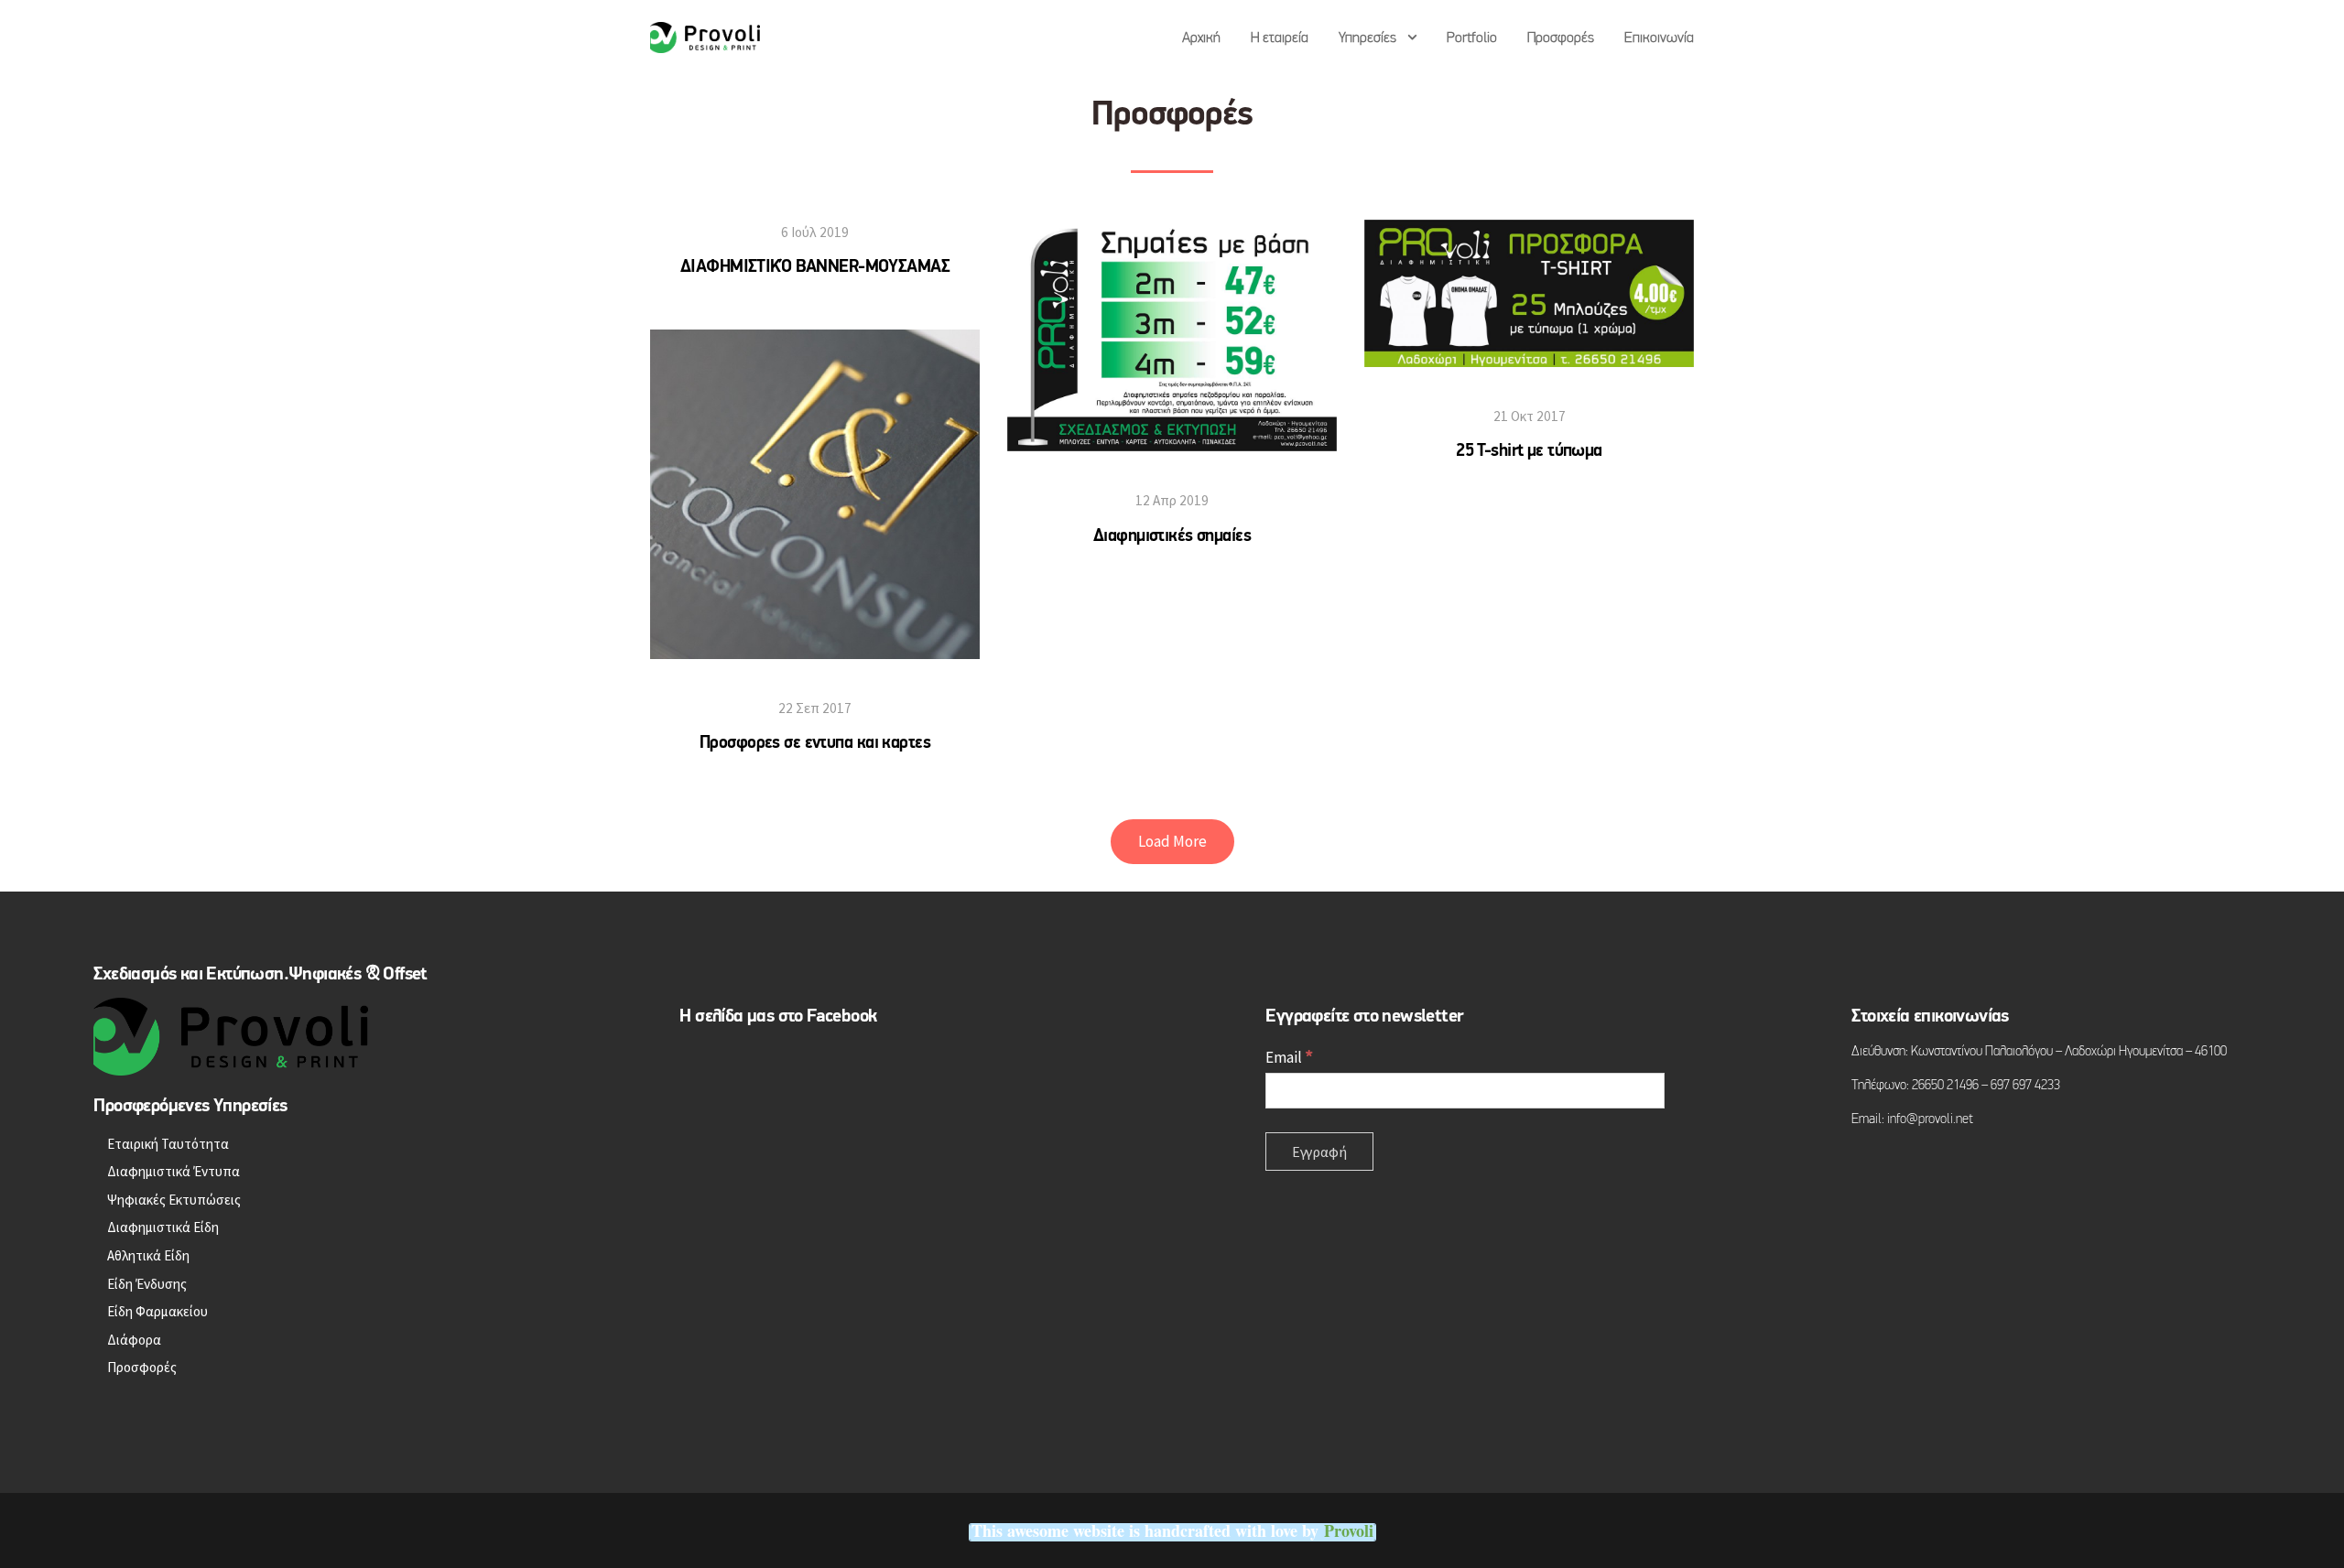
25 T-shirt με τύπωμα (1529, 452)
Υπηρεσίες (1367, 38)
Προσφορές (1561, 38)
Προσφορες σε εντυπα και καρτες (815, 744)
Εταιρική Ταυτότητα (168, 1144)
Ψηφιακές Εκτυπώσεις (174, 1200)
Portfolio (1472, 38)
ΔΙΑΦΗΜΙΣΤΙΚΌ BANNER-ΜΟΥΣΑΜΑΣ (815, 268)
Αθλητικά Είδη (148, 1255)
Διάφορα (134, 1340)
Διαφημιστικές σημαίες (1172, 537)
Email (1289, 1057)
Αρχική (1201, 38)
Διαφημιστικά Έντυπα (174, 1171)
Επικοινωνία (1659, 38)
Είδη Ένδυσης (147, 1284)
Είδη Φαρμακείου (157, 1311)
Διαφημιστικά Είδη (163, 1227)
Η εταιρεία (1280, 38)
